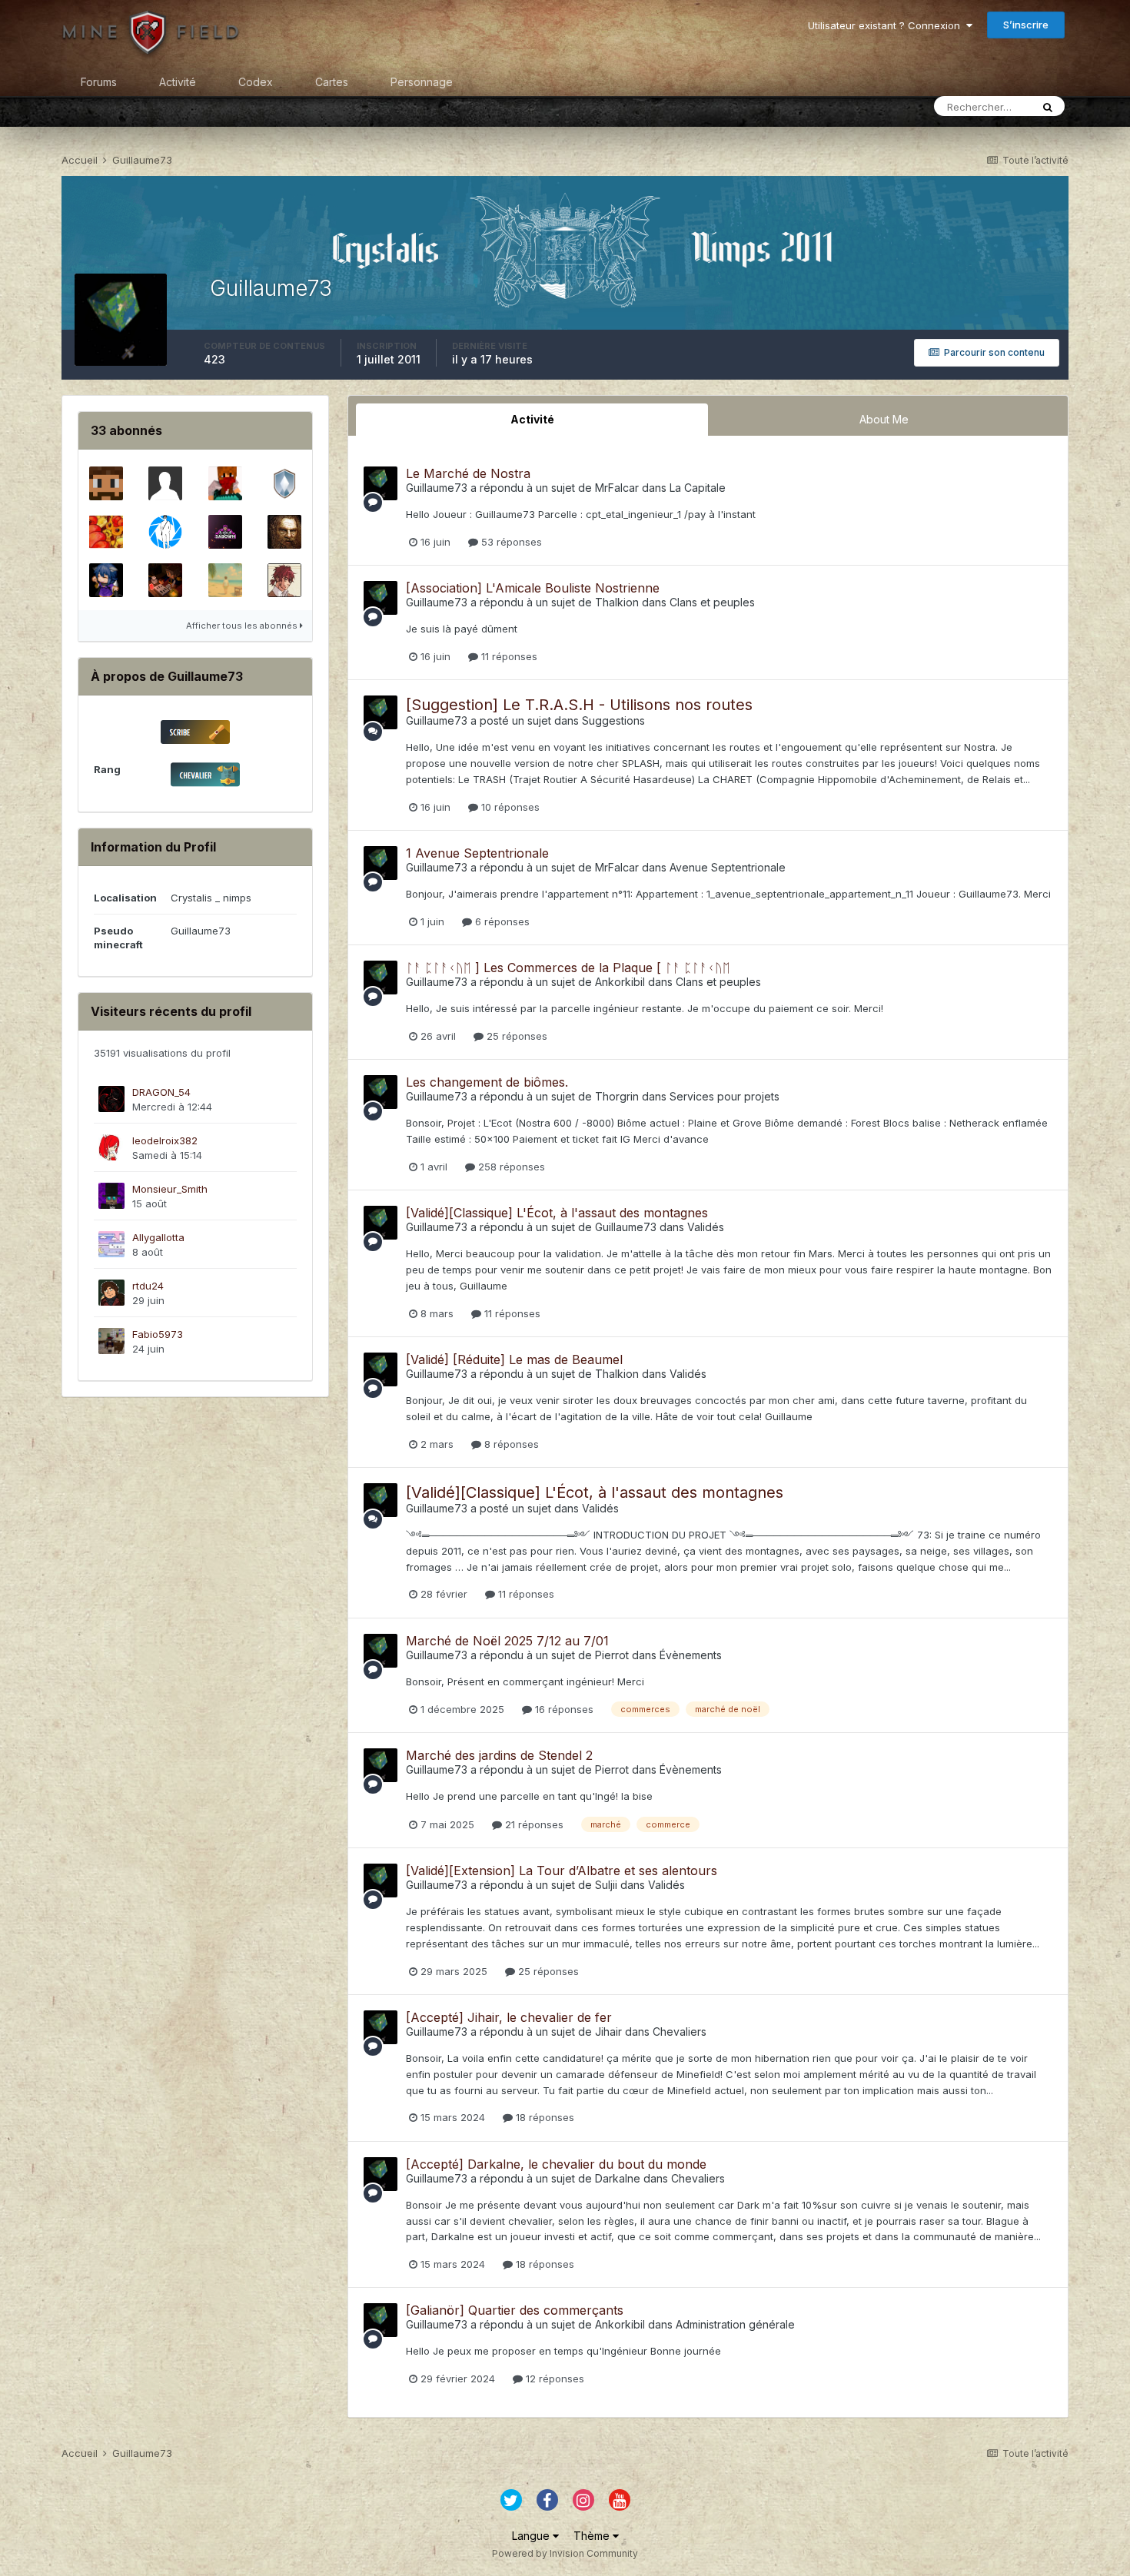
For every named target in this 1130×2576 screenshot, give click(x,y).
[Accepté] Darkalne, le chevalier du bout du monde (556, 2164)
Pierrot (612, 1655)
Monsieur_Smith (170, 1189)
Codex (256, 82)
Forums (99, 82)
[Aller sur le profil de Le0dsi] (165, 483)
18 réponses (543, 2117)
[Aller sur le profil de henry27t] (225, 483)
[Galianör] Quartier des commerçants (515, 2310)
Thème (593, 2536)
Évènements (691, 1655)
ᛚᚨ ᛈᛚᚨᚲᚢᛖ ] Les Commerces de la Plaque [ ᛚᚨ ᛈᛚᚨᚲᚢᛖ (568, 968)
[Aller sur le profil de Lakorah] (225, 580)
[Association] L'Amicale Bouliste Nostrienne (533, 588)
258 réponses (510, 1167)
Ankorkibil (620, 982)
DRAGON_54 (161, 1092)
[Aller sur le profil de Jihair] (165, 580)
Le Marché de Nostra (468, 473)
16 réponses (563, 1709)
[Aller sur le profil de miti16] (284, 580)
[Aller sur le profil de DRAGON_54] (111, 1099)
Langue (532, 2536)
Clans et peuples (712, 602)
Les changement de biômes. (487, 1082)
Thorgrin (617, 1096)
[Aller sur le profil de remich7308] (284, 483)
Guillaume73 (437, 488)
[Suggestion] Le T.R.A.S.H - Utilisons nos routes (579, 705)
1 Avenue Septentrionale (477, 853)
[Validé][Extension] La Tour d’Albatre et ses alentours (562, 1871)
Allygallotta (158, 1237)
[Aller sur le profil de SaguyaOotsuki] (106, 580)
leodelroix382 (165, 1140)
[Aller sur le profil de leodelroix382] (111, 1147)
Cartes (332, 82)
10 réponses (509, 807)
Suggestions (613, 720)
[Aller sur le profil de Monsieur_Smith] (111, 1196)
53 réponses (510, 542)
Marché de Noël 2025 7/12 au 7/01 (507, 1641)
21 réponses (533, 1824)
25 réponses (515, 1036)
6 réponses (501, 921)
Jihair (608, 2032)
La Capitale (698, 488)
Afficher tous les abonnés (243, 626)
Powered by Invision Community (565, 2553)
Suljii (606, 1885)
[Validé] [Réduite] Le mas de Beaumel (514, 1359)
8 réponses (510, 1444)
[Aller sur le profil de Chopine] (284, 532)
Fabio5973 (158, 1334)
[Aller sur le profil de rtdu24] (111, 1293)
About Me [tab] (884, 419)
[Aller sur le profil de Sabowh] (225, 532)
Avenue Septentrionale (728, 867)
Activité (178, 82)
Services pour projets (725, 1096)
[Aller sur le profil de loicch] (165, 532)
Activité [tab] (532, 419)
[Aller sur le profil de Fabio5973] (111, 1341)
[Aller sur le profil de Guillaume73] (381, 483)
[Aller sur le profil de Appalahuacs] (106, 532)
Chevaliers (680, 2032)
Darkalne (618, 2178)
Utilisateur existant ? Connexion (887, 25)
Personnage (422, 82)
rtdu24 (148, 1286)
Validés (706, 1227)
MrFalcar (618, 488)
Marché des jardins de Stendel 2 (499, 1755)
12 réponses (553, 2378)
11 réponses (508, 656)
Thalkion (617, 602)
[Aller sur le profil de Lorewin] (106, 483)
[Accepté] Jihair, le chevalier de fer (509, 2017)
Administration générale (735, 2324)
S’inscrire (1026, 25)
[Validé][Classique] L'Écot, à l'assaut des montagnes (557, 1213)
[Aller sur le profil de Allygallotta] (111, 1244)
